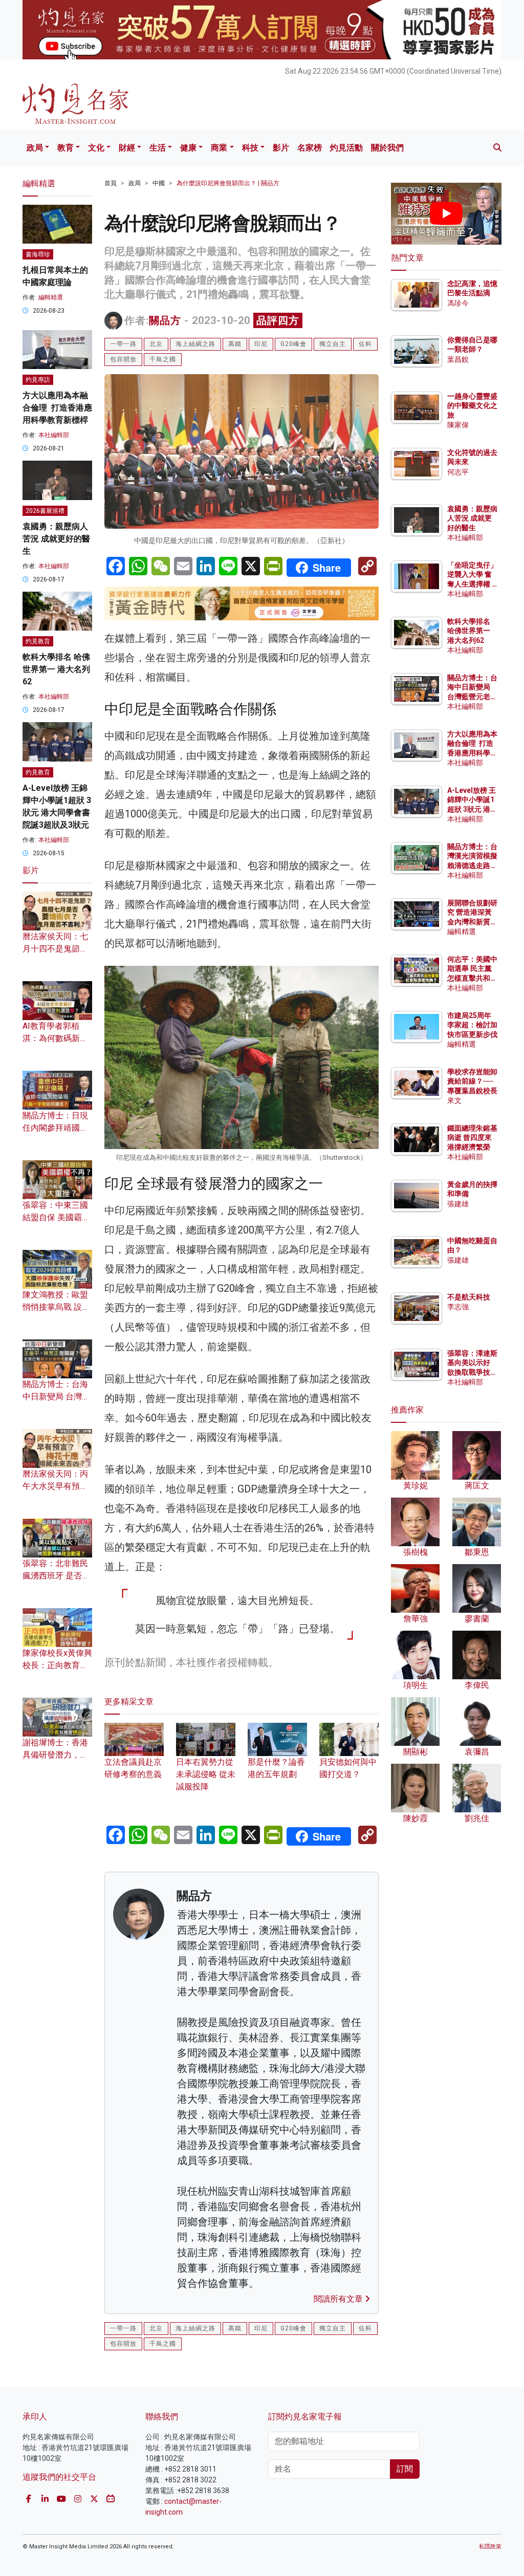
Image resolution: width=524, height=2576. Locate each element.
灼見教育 (38, 641)
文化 (96, 148)
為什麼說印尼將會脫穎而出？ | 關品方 (228, 183)
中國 (159, 183)
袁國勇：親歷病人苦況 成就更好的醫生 (56, 539)
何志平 (458, 472)
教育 (65, 148)
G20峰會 (293, 344)
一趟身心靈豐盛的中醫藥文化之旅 (472, 405)
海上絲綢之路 (195, 344)
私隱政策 (490, 2547)
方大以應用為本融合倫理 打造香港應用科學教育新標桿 (57, 408)
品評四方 (278, 320)
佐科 (365, 344)
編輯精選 (51, 297)
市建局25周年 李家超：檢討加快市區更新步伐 (472, 1025)
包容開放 (123, 359)
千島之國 (163, 359)
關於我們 (387, 148)
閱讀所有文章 (339, 2299)
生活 (158, 148)
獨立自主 (333, 344)
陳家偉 (458, 425)
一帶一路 (123, 344)
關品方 (165, 320)
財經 (127, 148)
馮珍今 (458, 303)
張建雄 (458, 1204)
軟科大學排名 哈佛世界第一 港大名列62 (56, 669)
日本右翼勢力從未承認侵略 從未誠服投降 (206, 1774)
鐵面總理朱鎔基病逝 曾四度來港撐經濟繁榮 (472, 1137)
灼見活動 (346, 148)
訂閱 (405, 2469)
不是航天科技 (469, 1297)
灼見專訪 (38, 380)
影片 (281, 148)
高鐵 (235, 344)
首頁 (111, 183)
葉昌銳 (458, 359)
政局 (35, 148)
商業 (219, 148)
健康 (188, 148)
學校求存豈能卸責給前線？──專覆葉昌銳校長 (472, 1081)
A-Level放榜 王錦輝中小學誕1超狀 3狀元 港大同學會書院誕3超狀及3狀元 (472, 809)
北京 (156, 344)
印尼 (261, 344)
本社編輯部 (54, 435)
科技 (250, 148)
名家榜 (310, 148)
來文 (454, 1100)
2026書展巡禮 (45, 511)
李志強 (458, 1307)
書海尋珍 (38, 254)
